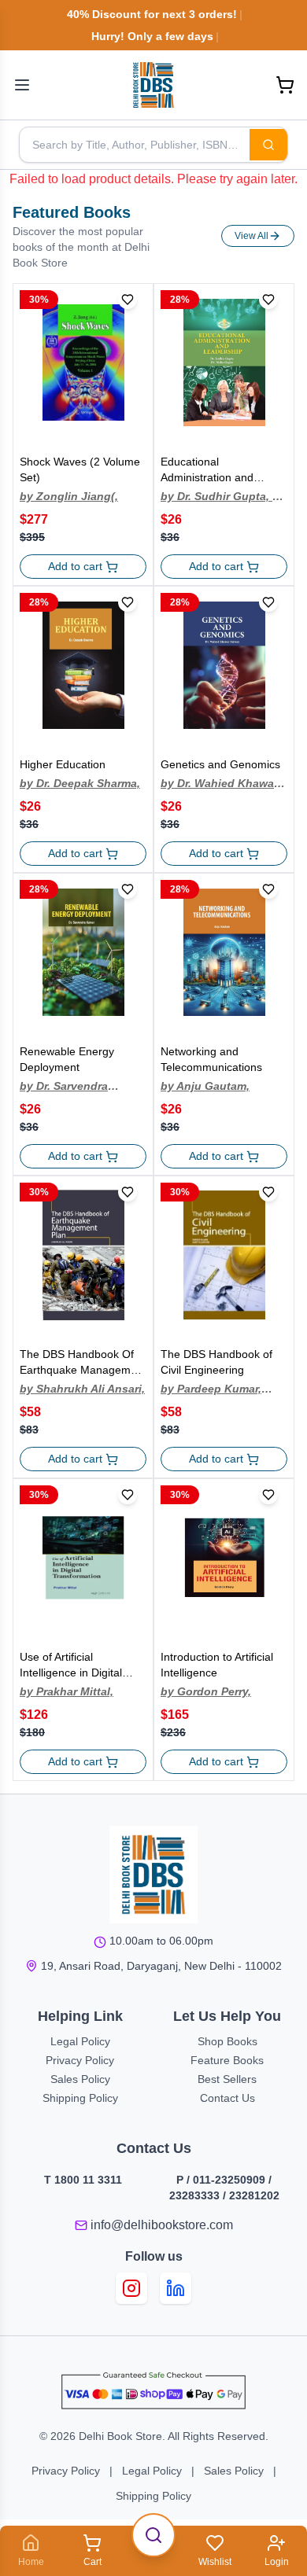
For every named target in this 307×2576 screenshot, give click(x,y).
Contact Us (227, 2098)
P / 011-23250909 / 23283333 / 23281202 (224, 2188)
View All (252, 236)
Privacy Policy (80, 2060)
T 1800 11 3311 (83, 2180)
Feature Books (227, 2060)
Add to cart (75, 566)
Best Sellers (227, 2079)
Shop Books (227, 2041)
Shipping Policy (80, 2098)
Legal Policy (80, 2041)
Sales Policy (80, 2079)
